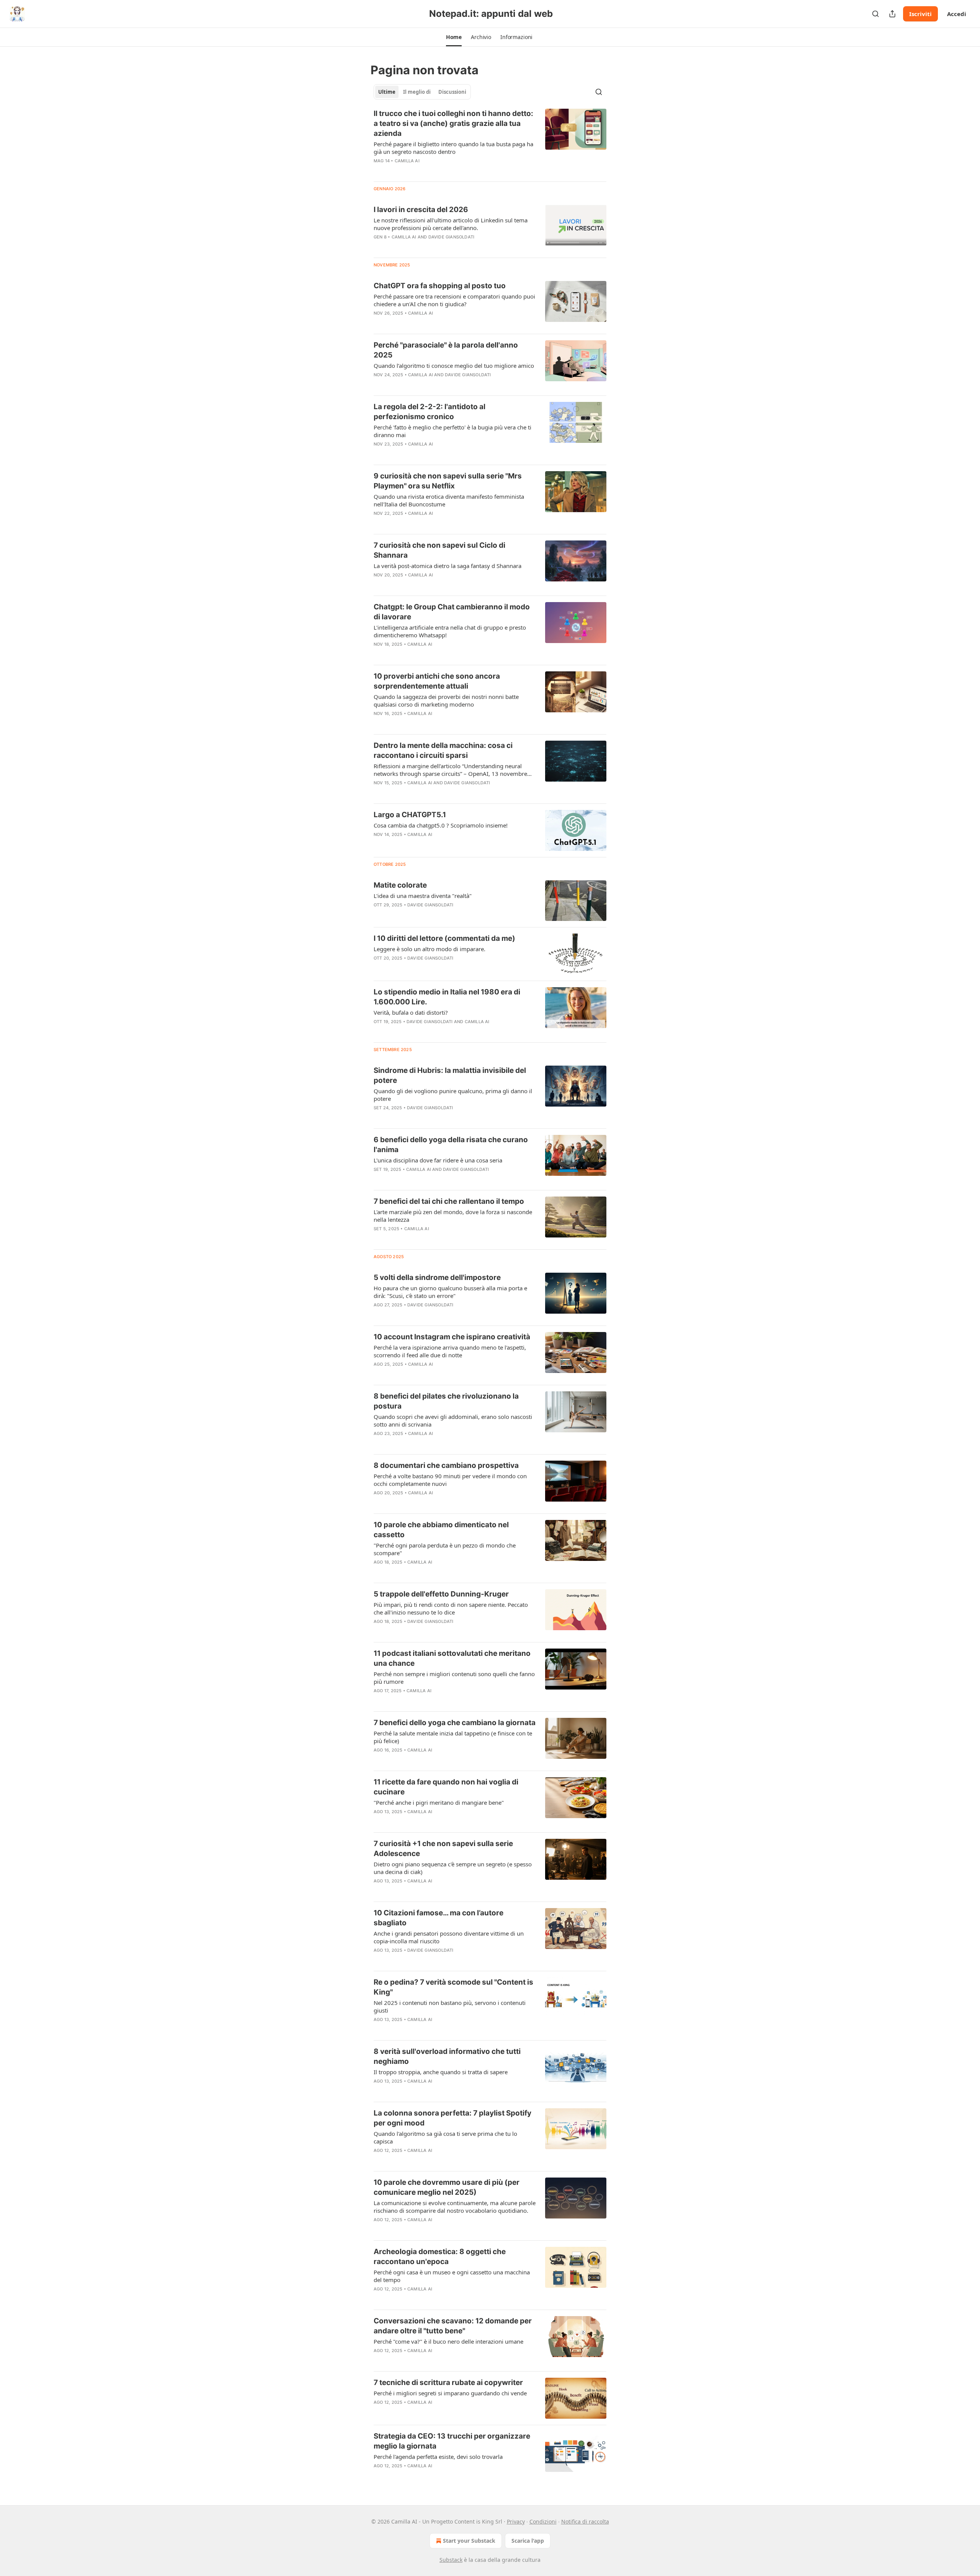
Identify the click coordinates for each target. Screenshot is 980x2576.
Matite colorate (400, 885)
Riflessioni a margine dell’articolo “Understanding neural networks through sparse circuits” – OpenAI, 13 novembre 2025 (450, 770)
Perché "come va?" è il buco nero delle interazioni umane (448, 2341)
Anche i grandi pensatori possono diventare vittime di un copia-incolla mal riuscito (449, 1937)
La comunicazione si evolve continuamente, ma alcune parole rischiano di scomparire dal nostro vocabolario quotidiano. (455, 2207)
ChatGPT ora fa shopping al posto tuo (440, 286)
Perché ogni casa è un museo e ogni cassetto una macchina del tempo (452, 2276)
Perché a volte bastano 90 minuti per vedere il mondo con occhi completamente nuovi (450, 1480)
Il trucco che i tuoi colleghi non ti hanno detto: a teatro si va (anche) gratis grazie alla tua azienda (453, 123)
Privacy (516, 2521)
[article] (490, 142)
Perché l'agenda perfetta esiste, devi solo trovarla (438, 2457)
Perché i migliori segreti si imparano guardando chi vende (450, 2393)
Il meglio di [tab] (417, 92)
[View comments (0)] (430, 171)
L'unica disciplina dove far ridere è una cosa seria (438, 1160)
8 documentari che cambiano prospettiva (446, 1465)
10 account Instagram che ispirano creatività (452, 1337)
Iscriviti (920, 14)
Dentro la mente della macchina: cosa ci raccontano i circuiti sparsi (443, 750)
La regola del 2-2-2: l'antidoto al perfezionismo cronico (430, 412)
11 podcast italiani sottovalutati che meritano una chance (452, 1658)
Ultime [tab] (387, 92)
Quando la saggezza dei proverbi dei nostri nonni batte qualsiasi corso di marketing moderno (446, 700)
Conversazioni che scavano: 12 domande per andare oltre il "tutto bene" (453, 2326)
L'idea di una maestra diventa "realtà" (423, 896)
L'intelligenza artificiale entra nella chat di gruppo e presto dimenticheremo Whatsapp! (450, 631)
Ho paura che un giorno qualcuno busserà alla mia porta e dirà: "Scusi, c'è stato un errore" (450, 1292)
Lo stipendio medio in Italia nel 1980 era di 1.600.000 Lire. (447, 997)
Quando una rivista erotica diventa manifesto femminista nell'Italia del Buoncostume (449, 500)
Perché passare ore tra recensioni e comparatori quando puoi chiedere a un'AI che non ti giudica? (454, 300)
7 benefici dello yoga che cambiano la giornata (455, 1723)
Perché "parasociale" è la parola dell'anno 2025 (446, 350)
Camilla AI (407, 161)
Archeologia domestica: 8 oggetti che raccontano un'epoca (440, 2257)
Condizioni (543, 2521)
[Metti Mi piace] (379, 171)
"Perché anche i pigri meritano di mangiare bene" (439, 1802)
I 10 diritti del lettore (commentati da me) (444, 938)
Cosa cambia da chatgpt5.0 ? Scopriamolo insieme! (441, 825)
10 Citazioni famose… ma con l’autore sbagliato (439, 1918)
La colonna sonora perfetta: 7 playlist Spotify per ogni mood (452, 2118)
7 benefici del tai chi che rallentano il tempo (449, 1201)
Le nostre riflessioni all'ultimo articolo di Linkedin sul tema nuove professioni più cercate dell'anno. (451, 224)
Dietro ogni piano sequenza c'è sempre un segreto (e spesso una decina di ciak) (453, 1868)
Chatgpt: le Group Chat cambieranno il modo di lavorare (452, 612)
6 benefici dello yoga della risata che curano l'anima (451, 1145)
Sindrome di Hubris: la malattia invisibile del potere (450, 1075)
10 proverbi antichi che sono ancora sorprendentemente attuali (437, 681)
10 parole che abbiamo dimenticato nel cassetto (441, 1530)
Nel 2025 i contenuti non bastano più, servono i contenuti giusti (450, 2006)
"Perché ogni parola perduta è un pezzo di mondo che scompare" (445, 1549)
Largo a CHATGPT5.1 (410, 815)
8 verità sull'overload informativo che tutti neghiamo (447, 2056)
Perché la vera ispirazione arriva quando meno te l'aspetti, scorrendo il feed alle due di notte (450, 1351)
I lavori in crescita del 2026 (421, 210)
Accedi (957, 14)
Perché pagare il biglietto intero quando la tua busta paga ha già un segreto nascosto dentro (453, 148)
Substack (451, 2560)
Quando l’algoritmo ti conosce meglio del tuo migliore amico (454, 366)
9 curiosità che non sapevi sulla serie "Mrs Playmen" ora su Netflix (448, 481)
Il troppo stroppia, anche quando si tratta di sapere (441, 2072)
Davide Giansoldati (452, 237)
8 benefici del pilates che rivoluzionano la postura (446, 1401)
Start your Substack (469, 2541)
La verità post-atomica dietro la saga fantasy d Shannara (448, 566)
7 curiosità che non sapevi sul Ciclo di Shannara (439, 550)
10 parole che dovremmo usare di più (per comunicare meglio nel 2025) (447, 2187)
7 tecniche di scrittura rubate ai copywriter (448, 2383)
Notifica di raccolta (585, 2521)
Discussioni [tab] (452, 92)
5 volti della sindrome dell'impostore (437, 1277)
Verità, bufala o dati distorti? (411, 1012)
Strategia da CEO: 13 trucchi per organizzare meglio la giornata (452, 2441)
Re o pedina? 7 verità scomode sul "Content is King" (453, 1987)
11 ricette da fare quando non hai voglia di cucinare (446, 1787)
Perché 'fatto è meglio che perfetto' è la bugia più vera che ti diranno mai (452, 431)
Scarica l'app (528, 2541)
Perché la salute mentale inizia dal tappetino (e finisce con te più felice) (453, 1737)
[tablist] (422, 92)
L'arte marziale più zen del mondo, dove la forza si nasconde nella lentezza (453, 1216)
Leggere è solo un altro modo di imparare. (430, 949)
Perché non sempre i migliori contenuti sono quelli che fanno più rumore (454, 1678)
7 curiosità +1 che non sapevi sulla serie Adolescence (443, 1849)
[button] (454, 37)
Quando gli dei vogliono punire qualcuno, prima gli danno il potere (453, 1095)
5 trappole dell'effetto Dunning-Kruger (441, 1594)
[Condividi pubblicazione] (892, 14)
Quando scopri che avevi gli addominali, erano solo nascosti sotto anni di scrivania (453, 1420)
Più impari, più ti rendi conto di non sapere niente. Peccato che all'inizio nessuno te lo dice (451, 1608)
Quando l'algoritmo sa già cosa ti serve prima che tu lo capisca (445, 2137)
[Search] (875, 14)
